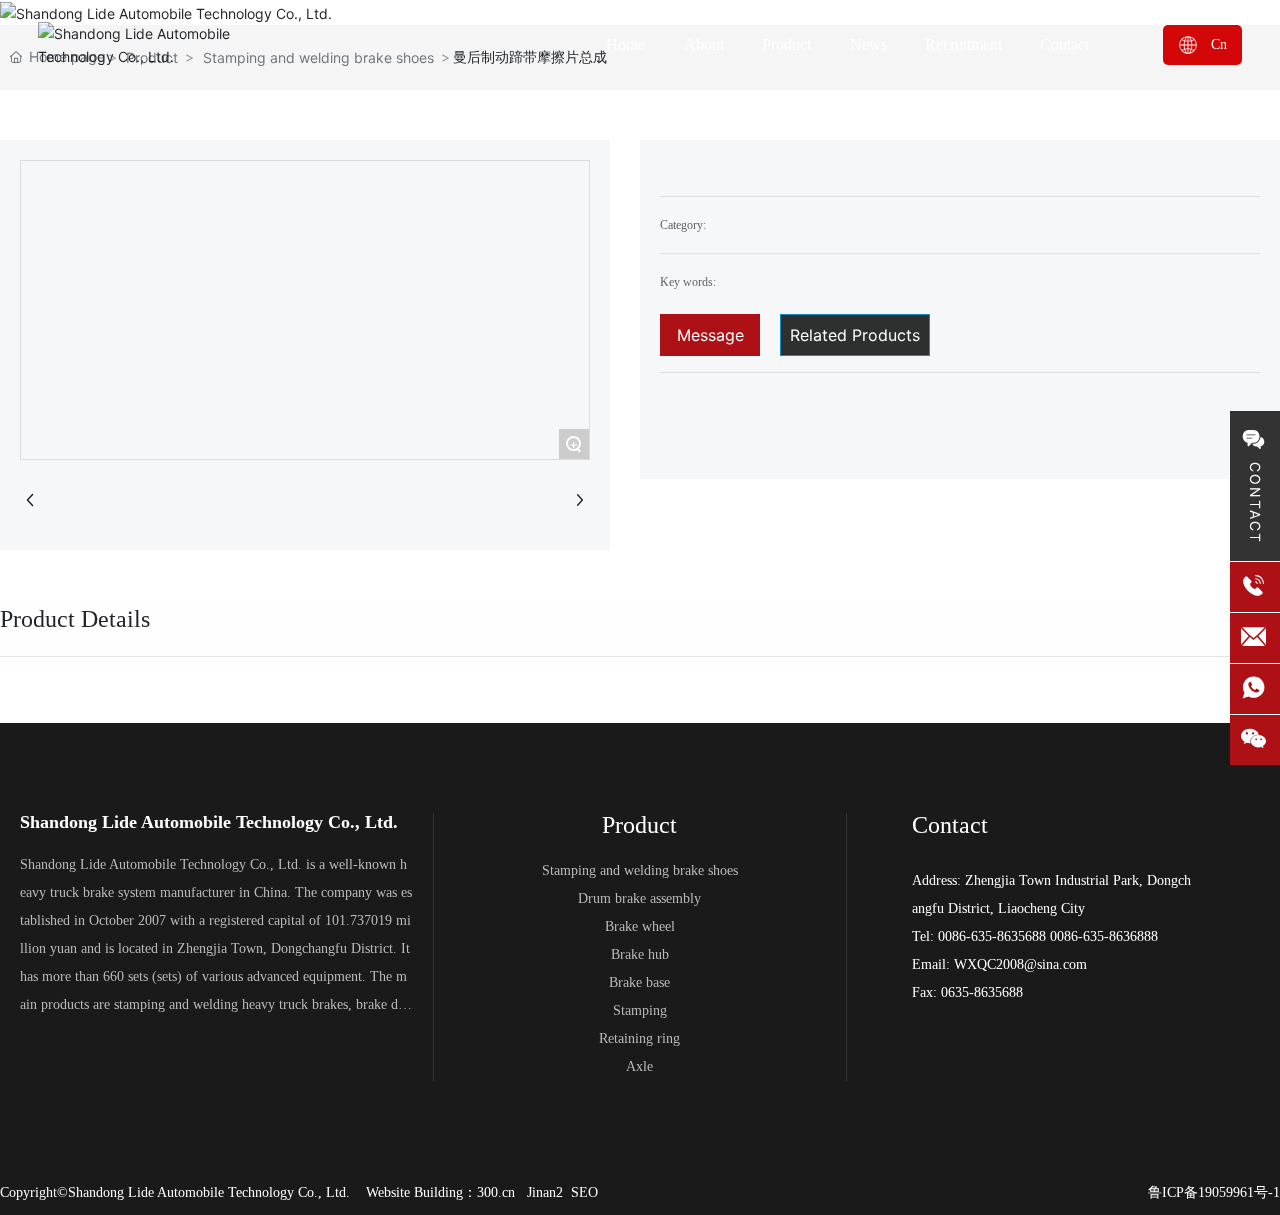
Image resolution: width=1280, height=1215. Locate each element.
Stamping (640, 1010)
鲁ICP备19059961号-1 (1214, 1192)
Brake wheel (640, 926)
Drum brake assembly (639, 898)
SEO (584, 1192)
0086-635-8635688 (992, 936)
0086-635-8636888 (1104, 936)
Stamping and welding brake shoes (640, 870)
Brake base (639, 982)
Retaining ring (639, 1038)
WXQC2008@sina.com (1020, 964)
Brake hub (640, 954)
